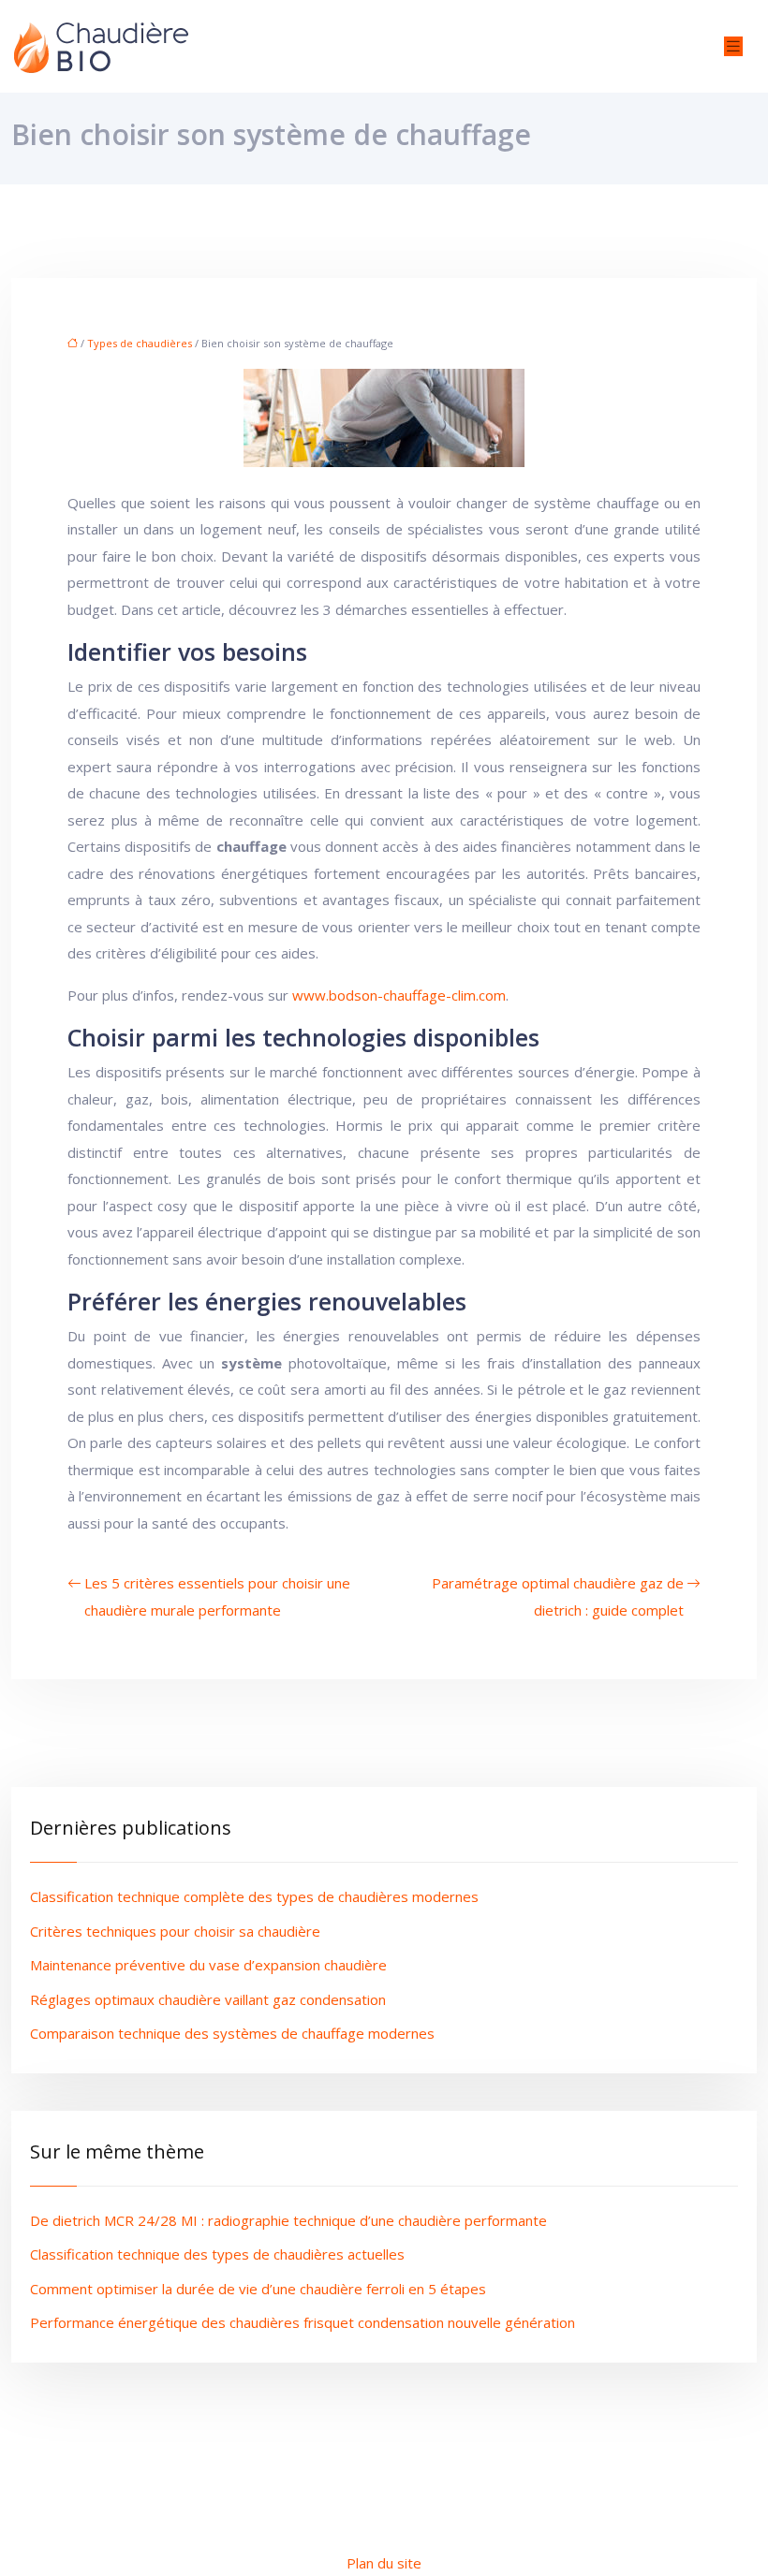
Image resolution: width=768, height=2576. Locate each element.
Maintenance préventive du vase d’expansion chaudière (208, 1965)
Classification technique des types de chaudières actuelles (217, 2254)
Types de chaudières (140, 343)
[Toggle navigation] (733, 46)
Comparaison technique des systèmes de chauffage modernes (232, 2033)
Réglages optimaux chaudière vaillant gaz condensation (208, 1999)
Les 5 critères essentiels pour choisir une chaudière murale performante (217, 1596)
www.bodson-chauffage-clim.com (399, 995)
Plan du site (384, 2563)
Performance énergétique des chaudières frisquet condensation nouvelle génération (303, 2322)
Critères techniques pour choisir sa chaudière (175, 1931)
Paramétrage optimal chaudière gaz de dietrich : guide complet (558, 1596)
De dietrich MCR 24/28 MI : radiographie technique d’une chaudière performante (288, 2220)
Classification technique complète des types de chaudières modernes (254, 1896)
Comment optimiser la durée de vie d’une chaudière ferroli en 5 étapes (258, 2289)
